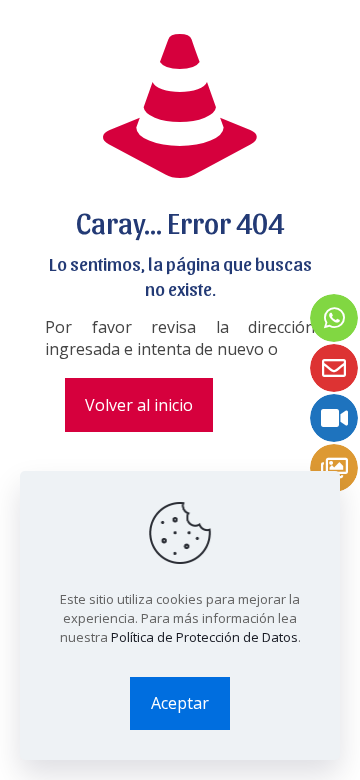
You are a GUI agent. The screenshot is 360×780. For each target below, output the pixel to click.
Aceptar (180, 703)
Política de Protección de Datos (204, 637)
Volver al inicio (139, 405)
